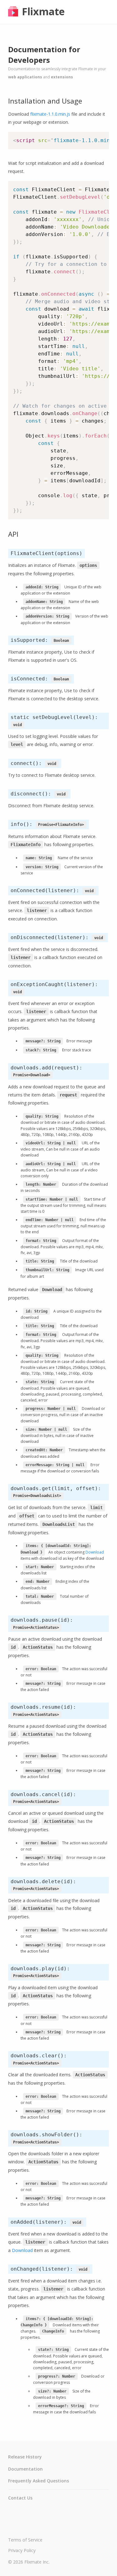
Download (95, 1552)
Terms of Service (25, 2540)
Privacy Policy (22, 2550)
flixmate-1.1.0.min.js (50, 114)
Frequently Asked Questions (39, 2481)
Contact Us (20, 2498)
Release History (25, 2457)
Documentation (25, 2469)
